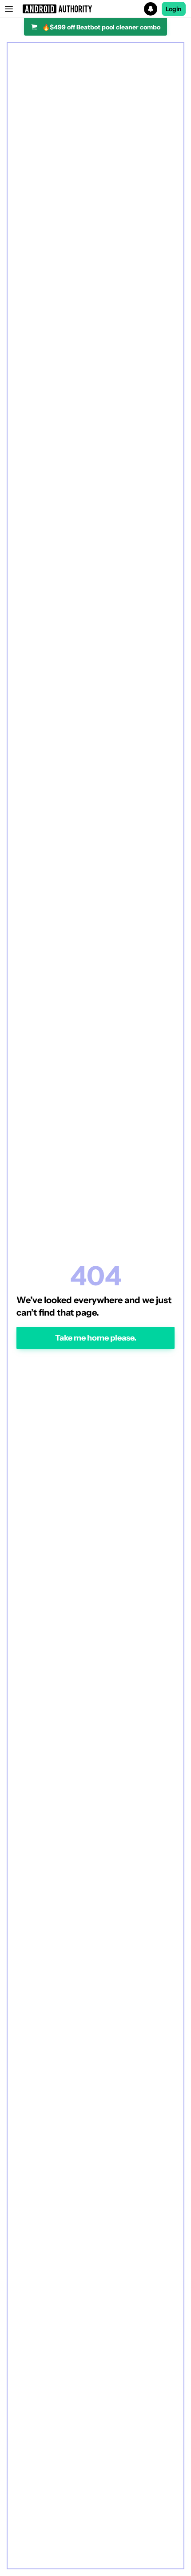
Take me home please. (96, 1338)
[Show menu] (9, 9)
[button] (95, 9)
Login (174, 9)
